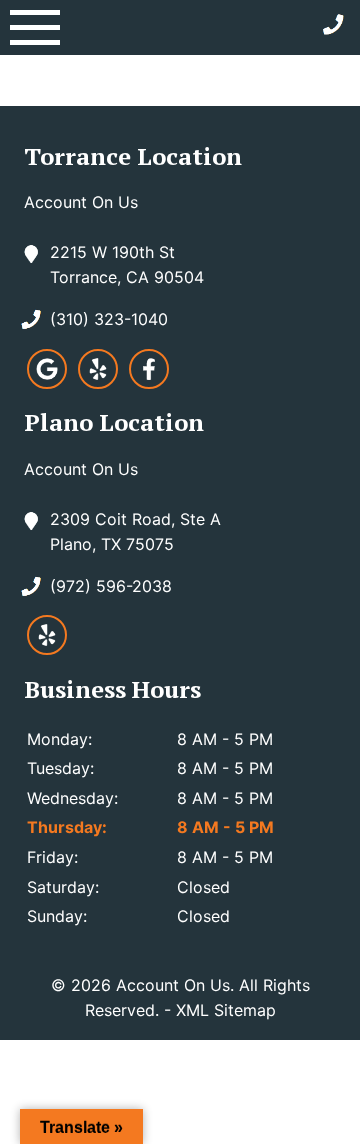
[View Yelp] (98, 383)
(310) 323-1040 (109, 319)
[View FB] (149, 383)
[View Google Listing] (47, 383)
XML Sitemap (226, 1010)
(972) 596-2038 (111, 586)
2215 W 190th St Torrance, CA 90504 (127, 265)
